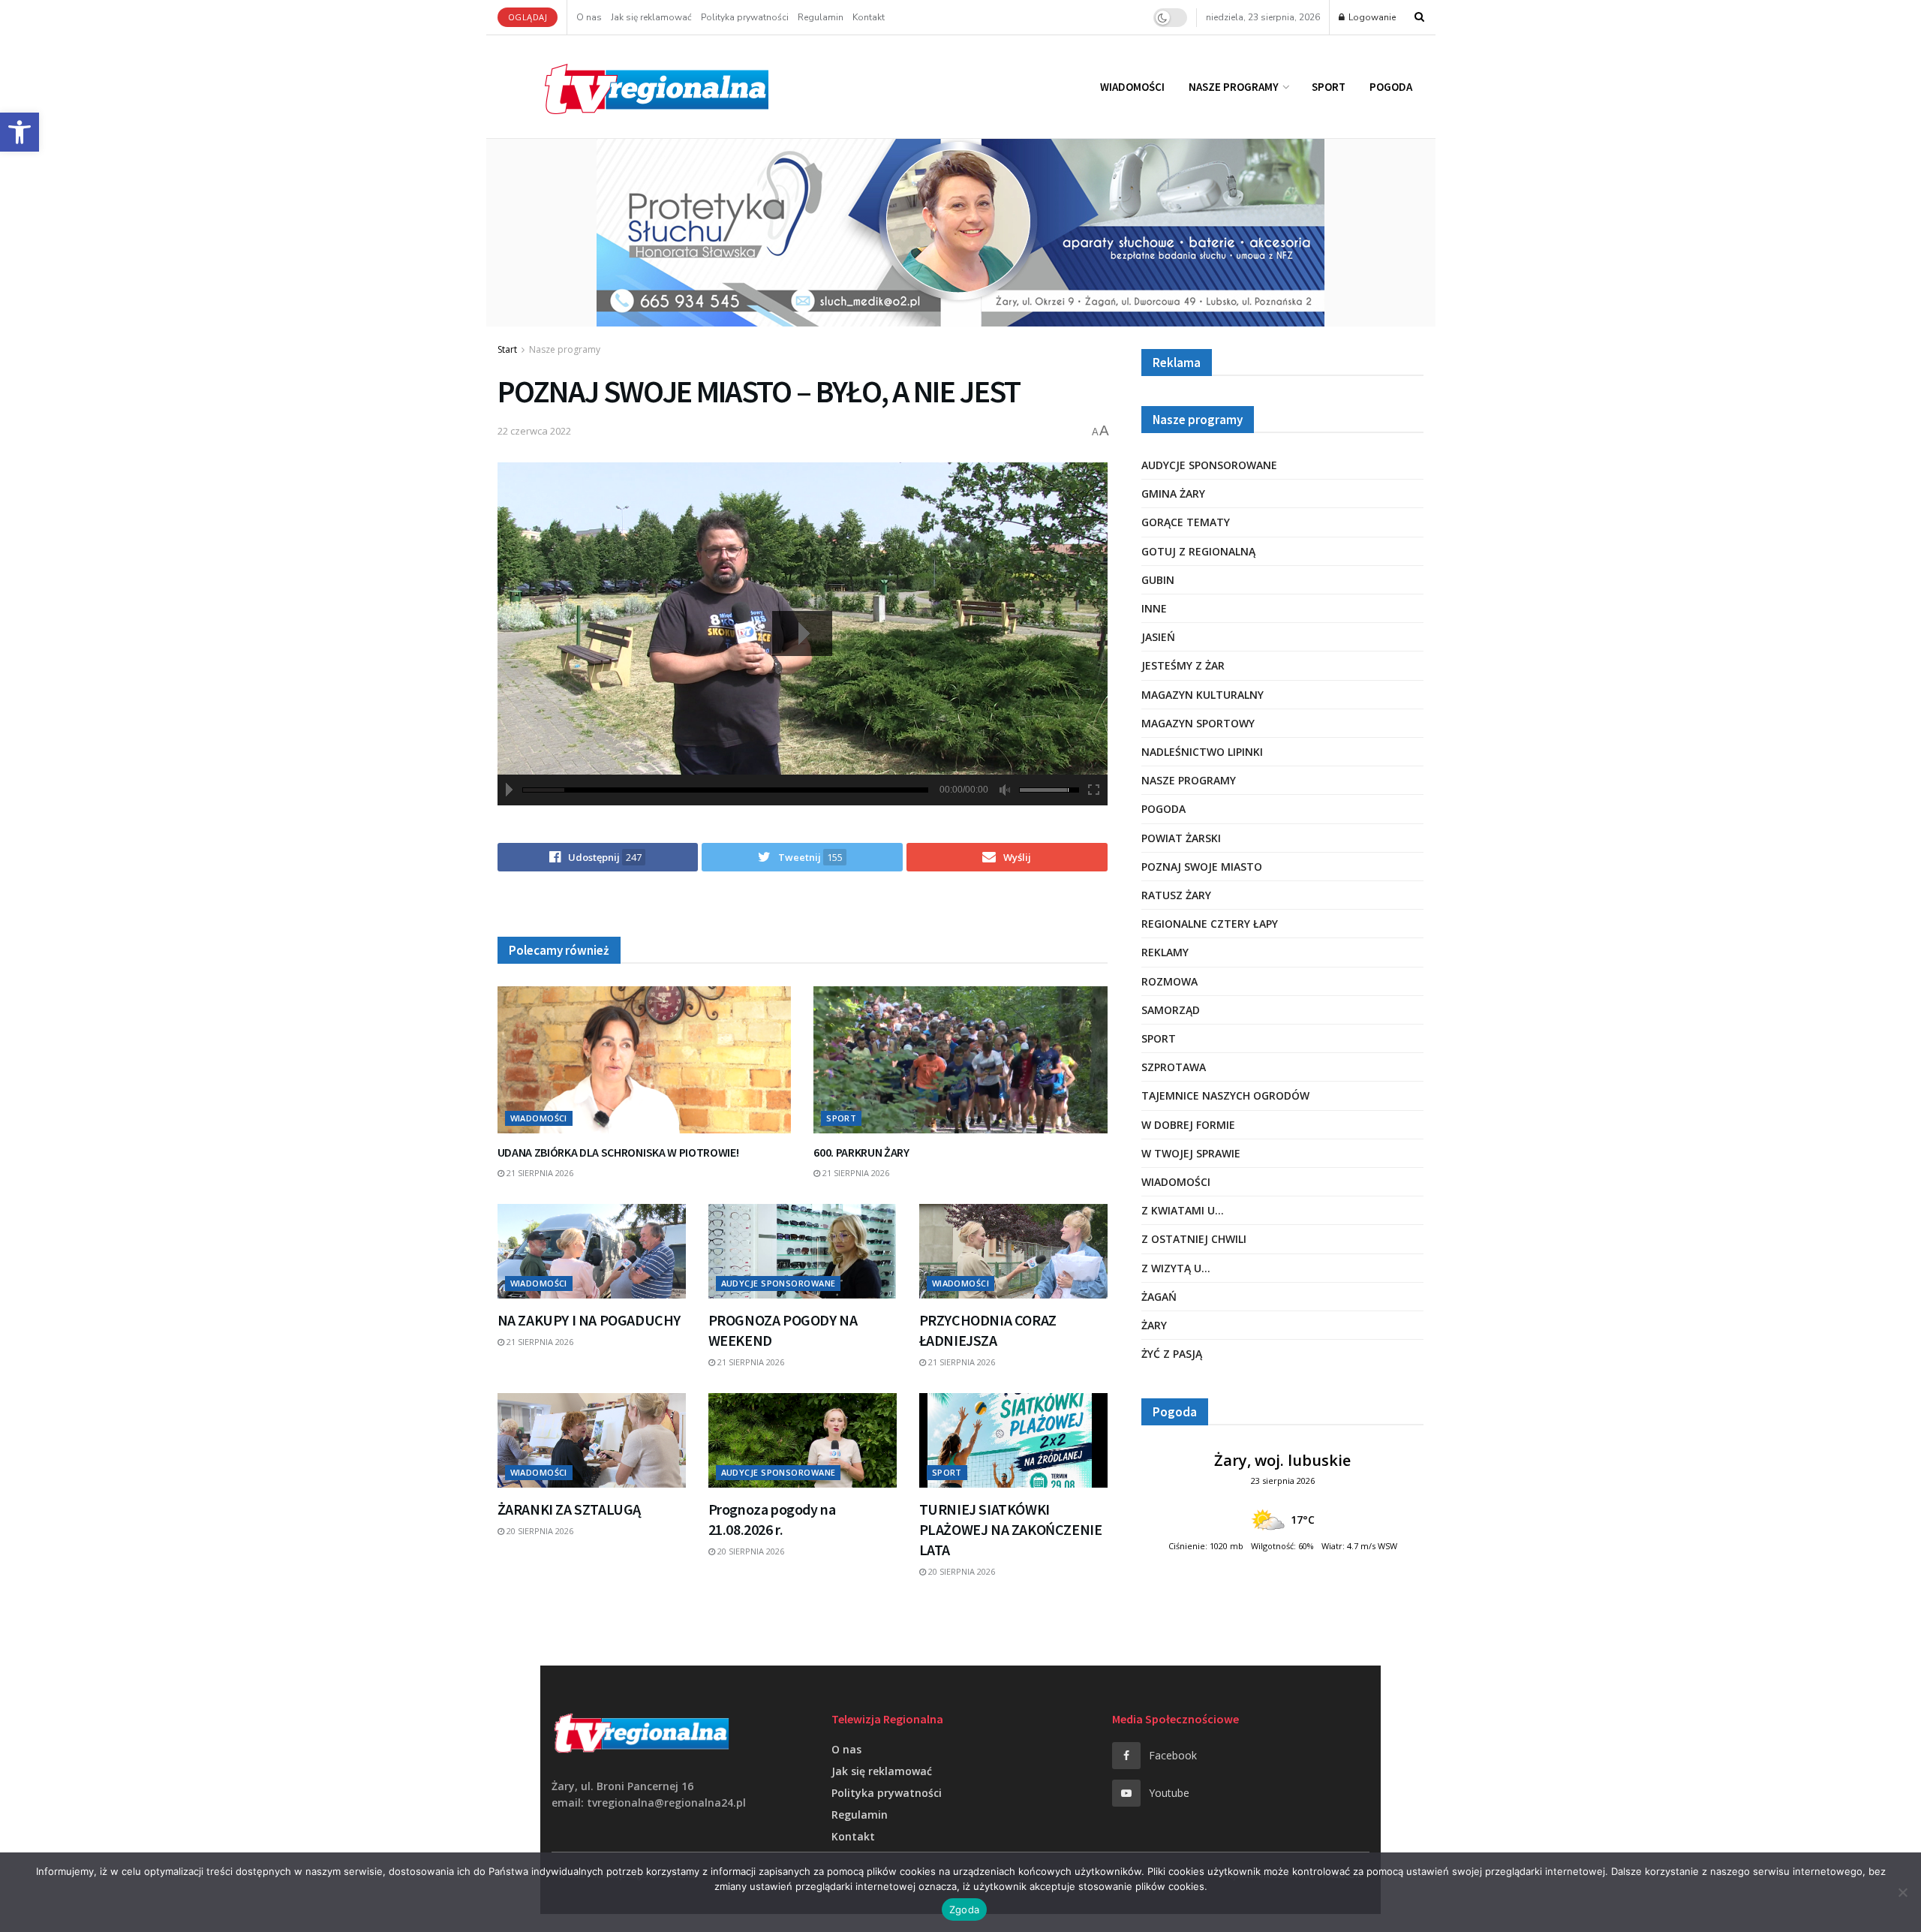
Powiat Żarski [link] (1181, 838)
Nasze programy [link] (1234, 87)
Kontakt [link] (869, 17)
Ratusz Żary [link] (1176, 895)
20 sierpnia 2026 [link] (539, 1531)
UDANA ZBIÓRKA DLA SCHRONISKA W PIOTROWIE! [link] (618, 1152)
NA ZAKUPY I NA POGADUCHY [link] (589, 1320)
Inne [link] (1154, 608)
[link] (20, 132)
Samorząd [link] (1171, 1010)
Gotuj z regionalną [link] (1198, 551)
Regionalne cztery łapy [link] (1210, 924)
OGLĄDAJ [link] (528, 17)
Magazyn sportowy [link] (1198, 723)
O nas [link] (589, 17)
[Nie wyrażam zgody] (1902, 1892)
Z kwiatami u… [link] (1183, 1210)
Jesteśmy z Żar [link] (1183, 665)
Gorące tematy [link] (1186, 522)
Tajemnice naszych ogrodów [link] (1225, 1095)
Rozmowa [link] (1169, 981)
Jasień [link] (1158, 637)
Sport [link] (1329, 87)
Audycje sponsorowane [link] (779, 1283)
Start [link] (507, 349)
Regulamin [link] (821, 17)
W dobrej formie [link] (1188, 1125)
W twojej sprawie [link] (1191, 1153)
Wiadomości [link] (1132, 87)
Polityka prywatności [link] (745, 17)
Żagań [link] (1159, 1297)
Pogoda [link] (1391, 87)
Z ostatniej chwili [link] (1194, 1239)
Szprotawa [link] (1174, 1067)
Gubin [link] (1158, 580)
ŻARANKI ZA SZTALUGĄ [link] (569, 1509)
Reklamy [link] (1165, 952)
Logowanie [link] (1371, 17)
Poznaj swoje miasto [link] (1202, 867)
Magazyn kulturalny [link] (1203, 695)
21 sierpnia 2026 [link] (539, 1173)
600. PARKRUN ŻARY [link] (861, 1152)
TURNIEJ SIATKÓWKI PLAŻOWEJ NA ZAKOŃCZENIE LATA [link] (1011, 1529)
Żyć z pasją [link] (1172, 1354)
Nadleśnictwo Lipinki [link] (1202, 752)
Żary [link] (1154, 1325)
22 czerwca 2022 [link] (534, 431)
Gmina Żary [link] (1173, 494)
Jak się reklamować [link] (651, 17)
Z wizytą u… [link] (1176, 1268)
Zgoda (964, 1909)
